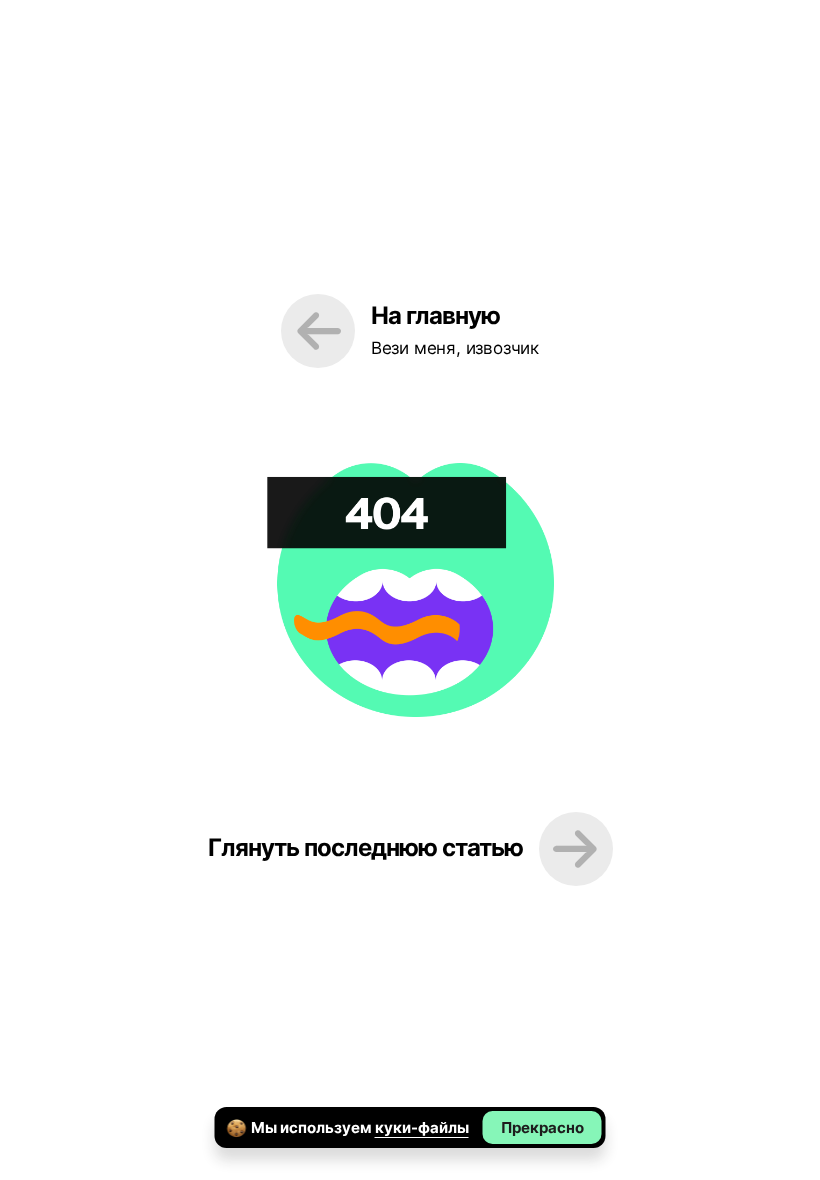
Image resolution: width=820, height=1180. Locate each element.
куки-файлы (422, 1127)
